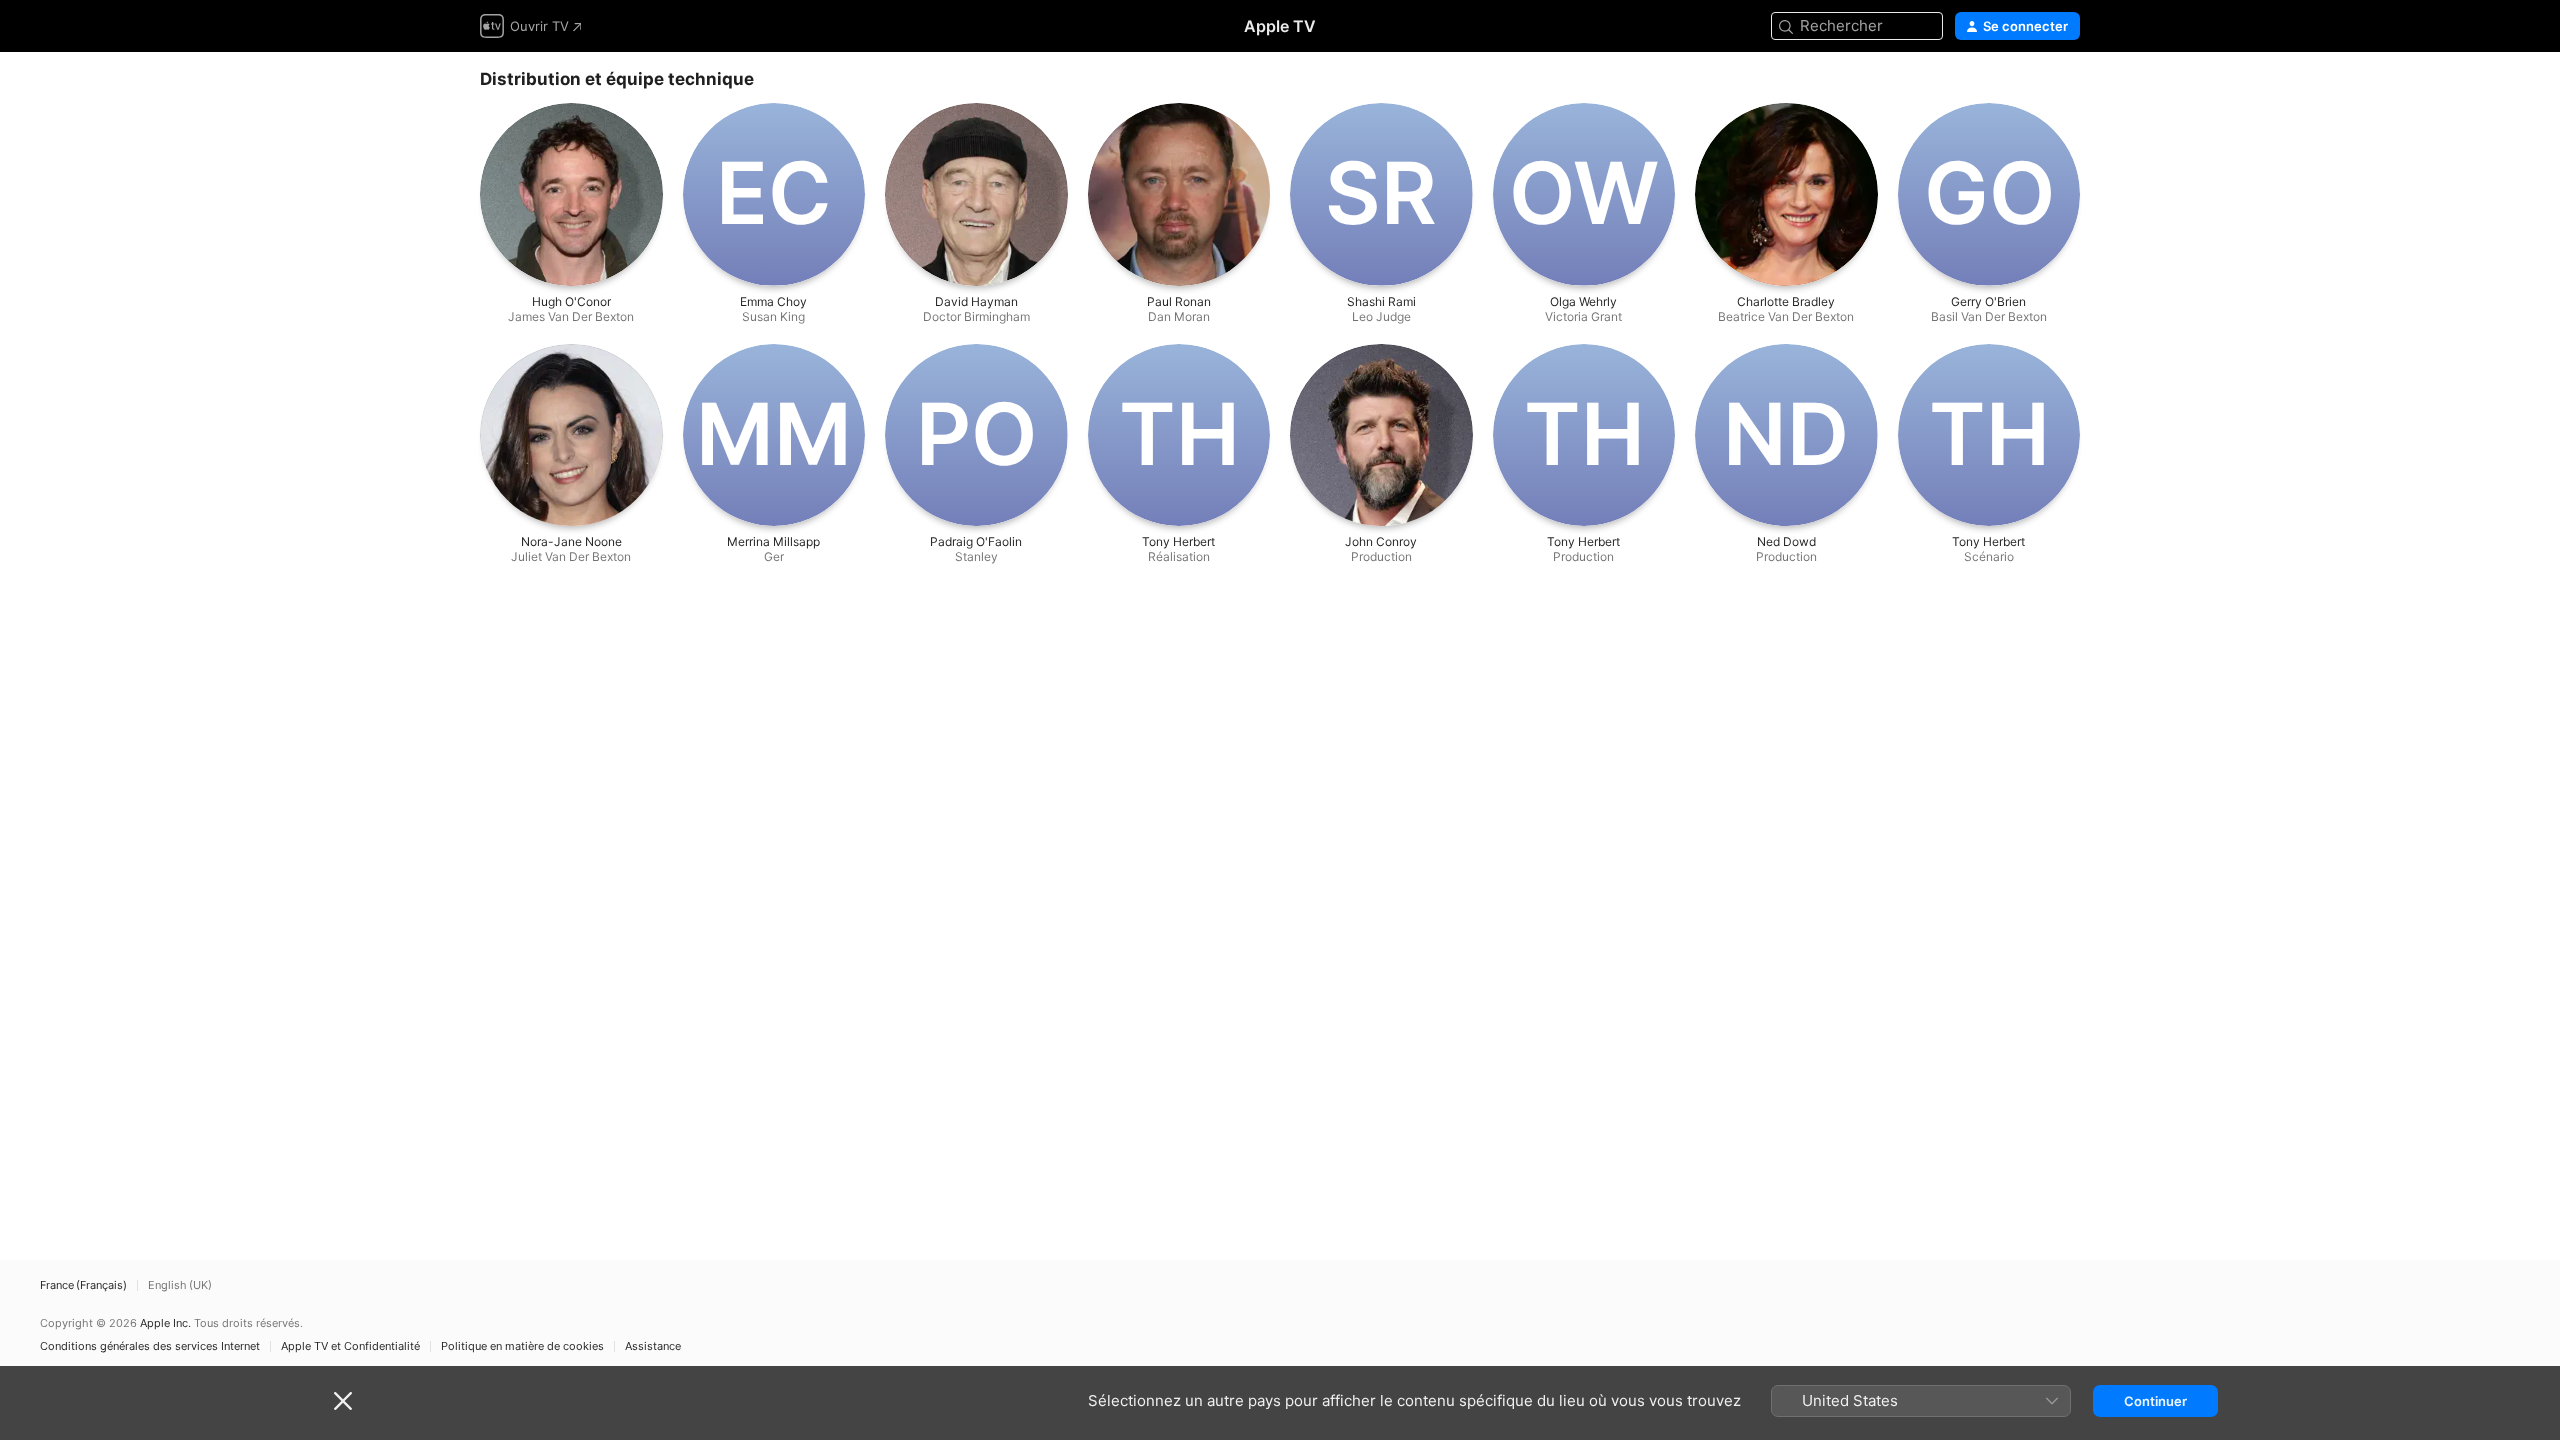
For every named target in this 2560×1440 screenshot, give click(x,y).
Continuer (2155, 1401)
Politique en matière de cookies (522, 1346)
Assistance (653, 1346)
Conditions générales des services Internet (150, 1346)
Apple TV (1280, 26)
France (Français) (83, 1285)
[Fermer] (343, 1401)
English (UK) (180, 1285)
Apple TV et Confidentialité (350, 1346)
